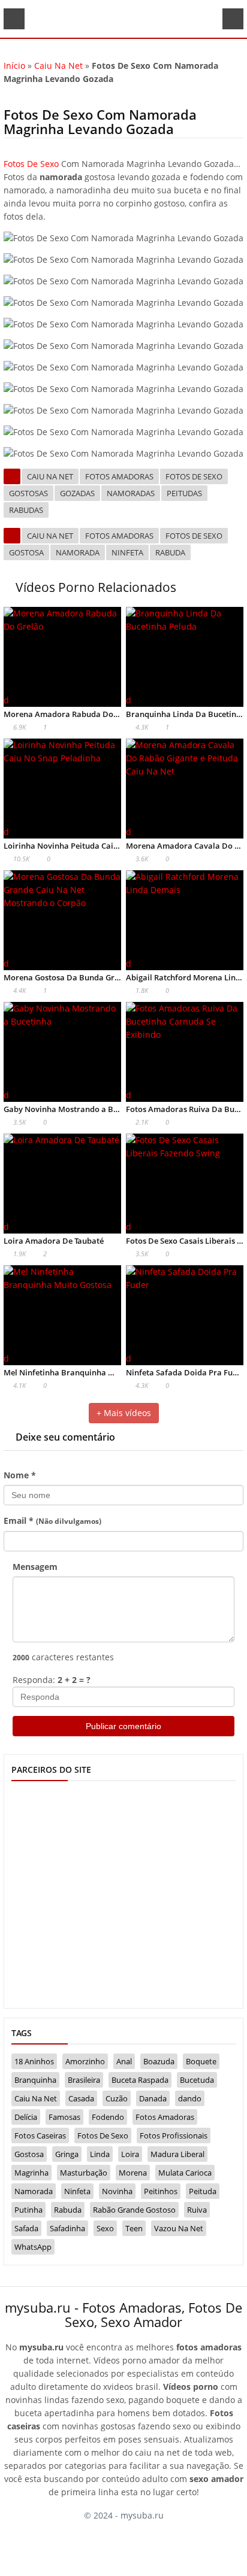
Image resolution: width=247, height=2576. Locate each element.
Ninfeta (127, 552)
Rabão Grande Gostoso (134, 2210)
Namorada (78, 552)
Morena (133, 2173)
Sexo (105, 2228)
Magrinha (31, 2173)
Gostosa (26, 552)
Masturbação (84, 2173)
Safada (26, 2228)
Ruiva (197, 2210)
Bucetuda (197, 2080)
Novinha (117, 2191)
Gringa (67, 2154)
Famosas (64, 2117)
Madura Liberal (177, 2154)
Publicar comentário (123, 1726)
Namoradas (131, 493)
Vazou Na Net (179, 2228)
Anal (124, 2061)
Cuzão (117, 2098)
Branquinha (35, 2080)
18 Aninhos (34, 2061)
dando (190, 2098)
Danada (153, 2098)
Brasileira (84, 2080)
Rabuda (170, 552)
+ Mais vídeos (124, 1413)
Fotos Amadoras (119, 476)
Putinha (28, 2210)
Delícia (26, 2117)
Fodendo (108, 2117)
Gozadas (77, 493)
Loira (130, 2154)
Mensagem (35, 1567)
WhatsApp (33, 2247)
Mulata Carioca (185, 2173)
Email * (52, 1521)
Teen (134, 2228)
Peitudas (184, 493)
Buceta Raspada (140, 2080)
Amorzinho (85, 2061)
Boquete (201, 2061)
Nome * (20, 1475)
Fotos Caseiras (40, 2135)
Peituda (203, 2191)
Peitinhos (161, 2191)
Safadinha (67, 2228)
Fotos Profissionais (174, 2135)
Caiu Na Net (58, 66)
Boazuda (159, 2061)
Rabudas (26, 510)
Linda (100, 2154)
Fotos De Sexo (31, 164)
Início (14, 66)
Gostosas (28, 493)
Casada (81, 2098)
